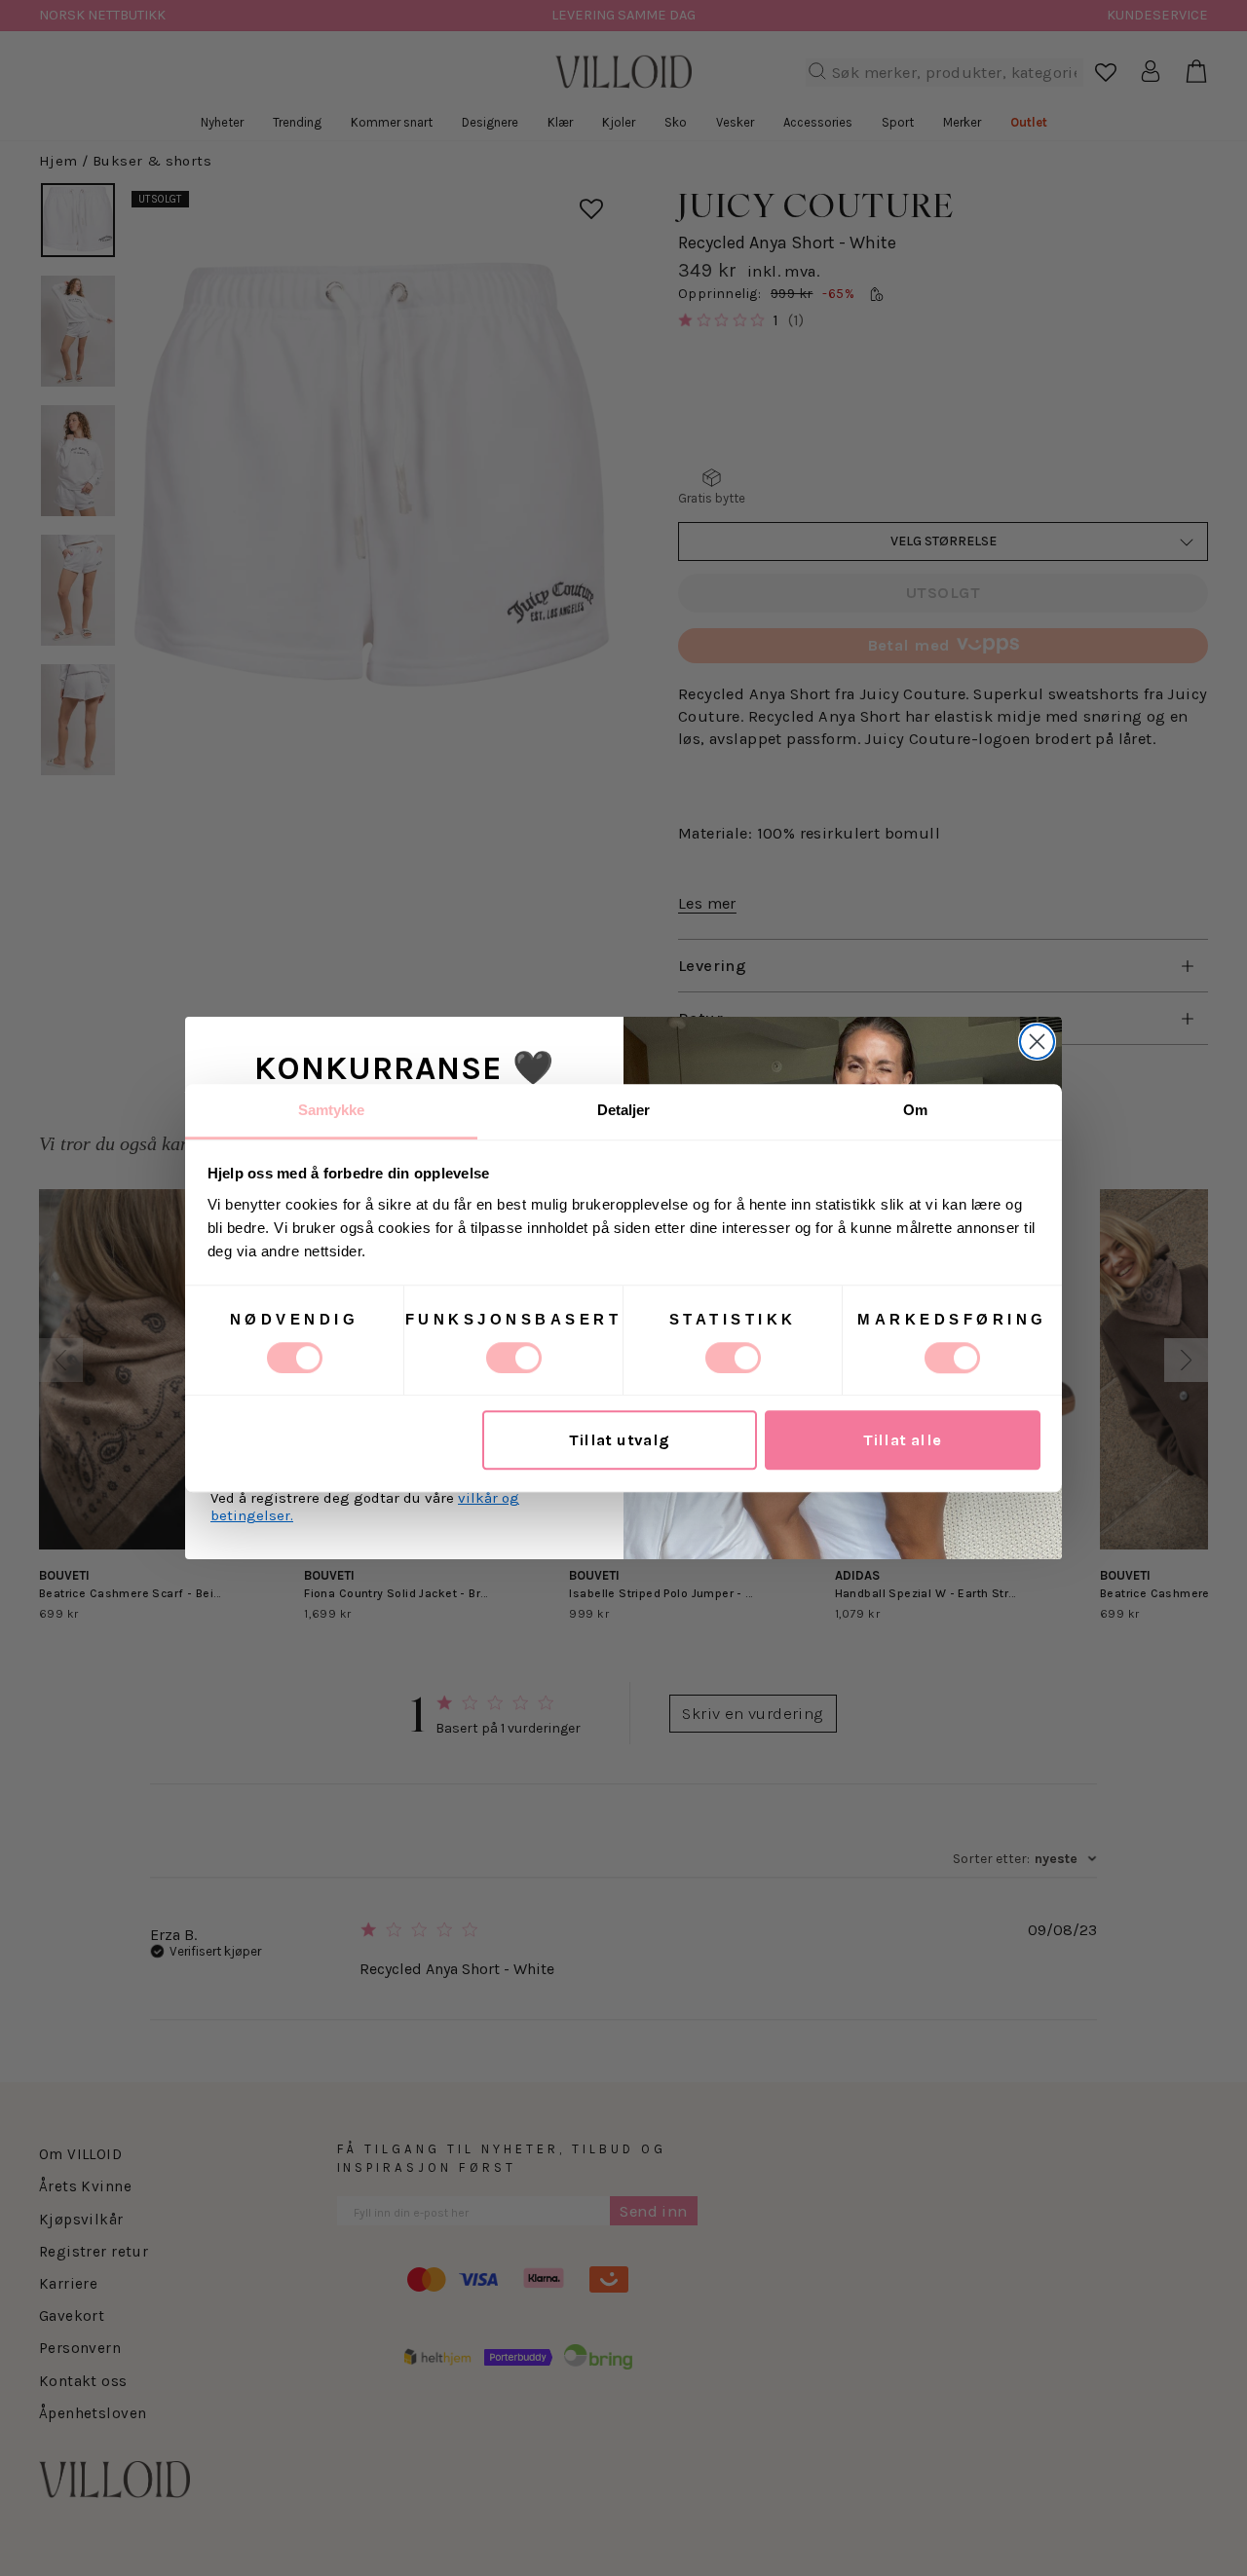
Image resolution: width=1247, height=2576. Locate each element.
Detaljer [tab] (624, 1110)
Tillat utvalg (619, 1440)
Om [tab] (915, 1110)
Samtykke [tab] (332, 1110)
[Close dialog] (1037, 1042)
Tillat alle (903, 1440)
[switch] (514, 1358)
